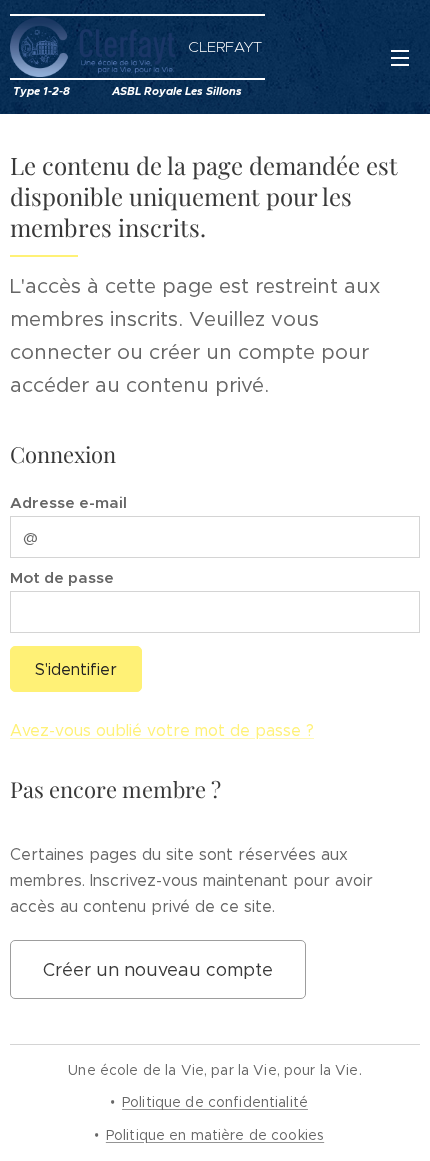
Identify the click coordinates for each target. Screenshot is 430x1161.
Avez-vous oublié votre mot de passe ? (162, 730)
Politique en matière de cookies (215, 1135)
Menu (400, 57)
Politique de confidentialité (215, 1102)
